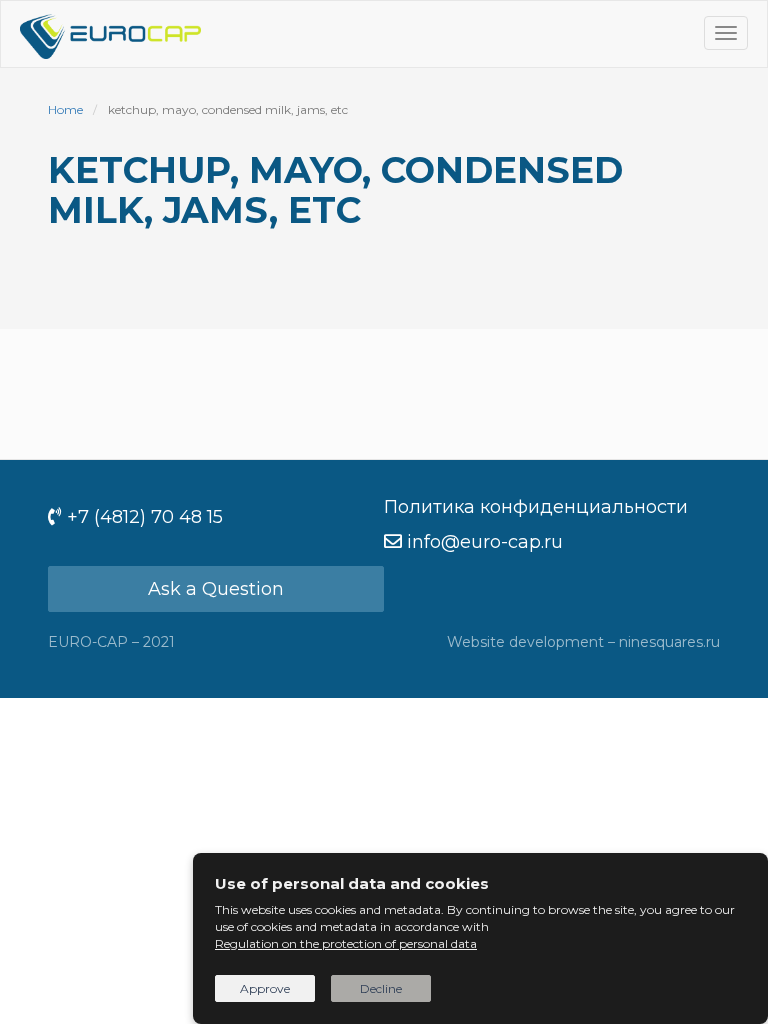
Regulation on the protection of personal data (346, 943)
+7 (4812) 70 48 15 (145, 517)
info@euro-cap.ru (485, 542)
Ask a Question (216, 589)
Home (65, 109)
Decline (381, 988)
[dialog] (480, 938)
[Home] (110, 34)
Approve (265, 988)
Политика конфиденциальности (536, 507)
